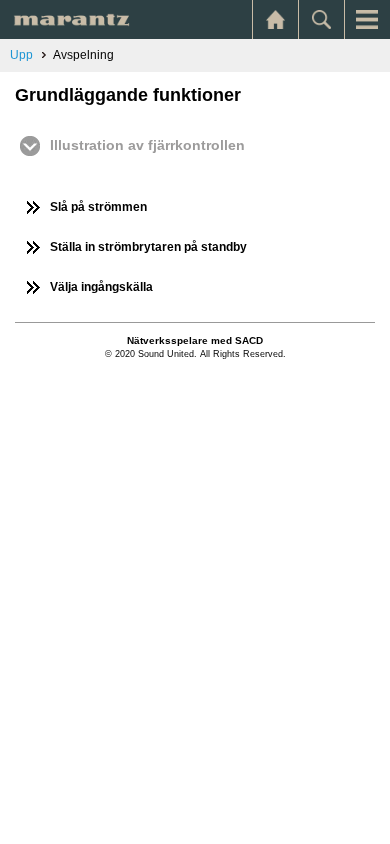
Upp (21, 55)
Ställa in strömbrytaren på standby (148, 247)
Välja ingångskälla (101, 287)
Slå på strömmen (98, 207)
